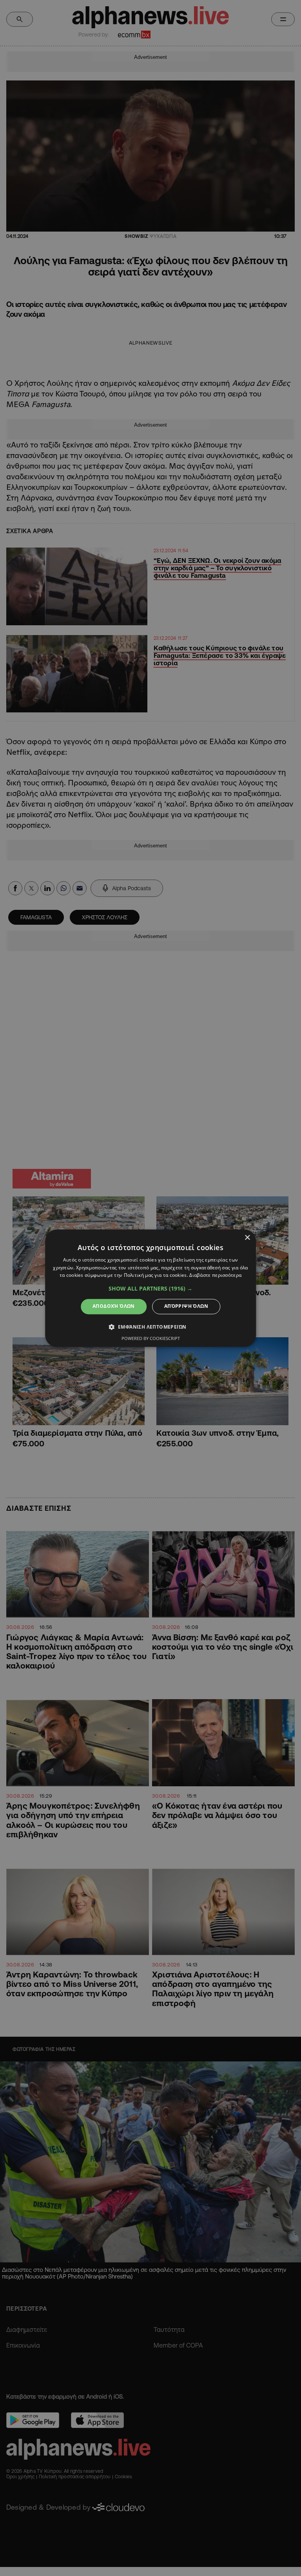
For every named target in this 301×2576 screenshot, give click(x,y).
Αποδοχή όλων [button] (114, 1306)
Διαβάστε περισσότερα (215, 1275)
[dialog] (150, 1288)
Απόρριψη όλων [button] (186, 1306)
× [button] (247, 1238)
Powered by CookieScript (151, 1338)
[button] (150, 1289)
